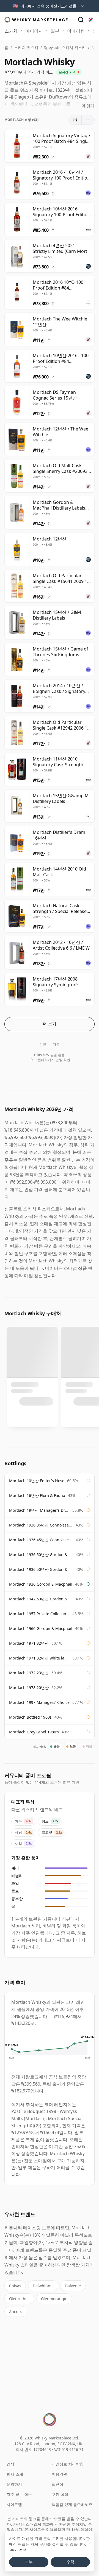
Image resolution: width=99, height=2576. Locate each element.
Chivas (15, 2286)
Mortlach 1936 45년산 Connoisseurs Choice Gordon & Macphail (41, 1540)
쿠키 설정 (60, 2494)
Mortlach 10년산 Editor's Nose (37, 1481)
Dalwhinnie (43, 2286)
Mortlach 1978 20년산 (29, 1688)
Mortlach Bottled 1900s (30, 1717)
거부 (29, 2562)
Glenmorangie (54, 2299)
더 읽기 (88, 105)
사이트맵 (14, 2504)
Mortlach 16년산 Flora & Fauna (37, 1495)
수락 (70, 2562)
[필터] (75, 120)
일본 (55, 31)
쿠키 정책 (18, 2550)
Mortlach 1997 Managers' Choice (39, 1702)
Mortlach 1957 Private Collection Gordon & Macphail (39, 1614)
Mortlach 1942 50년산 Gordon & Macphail (41, 1599)
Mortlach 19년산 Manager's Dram (39, 1510)
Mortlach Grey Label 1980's (34, 1732)
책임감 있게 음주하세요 (72, 2504)
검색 (10, 2464)
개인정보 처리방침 (68, 2464)
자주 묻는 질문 (19, 2494)
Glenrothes (19, 2299)
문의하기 (14, 2484)
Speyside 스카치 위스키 (65, 47)
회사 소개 (15, 2474)
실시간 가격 (67, 72)
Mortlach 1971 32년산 (29, 1643)
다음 (56, 1044)
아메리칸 (76, 31)
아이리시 (34, 31)
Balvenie (73, 2286)
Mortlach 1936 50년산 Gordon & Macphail (41, 1555)
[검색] (81, 20)
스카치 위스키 (26, 47)
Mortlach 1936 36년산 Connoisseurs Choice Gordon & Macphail (41, 1525)
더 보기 (50, 1024)
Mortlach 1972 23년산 (29, 1673)
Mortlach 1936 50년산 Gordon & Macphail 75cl (41, 1569)
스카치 (11, 31)
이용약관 (59, 2474)
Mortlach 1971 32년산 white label (39, 1658)
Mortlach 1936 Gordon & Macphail (41, 1584)
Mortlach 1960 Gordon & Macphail (41, 1628)
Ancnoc (16, 2312)
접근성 (57, 2484)
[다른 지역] (91, 20)
